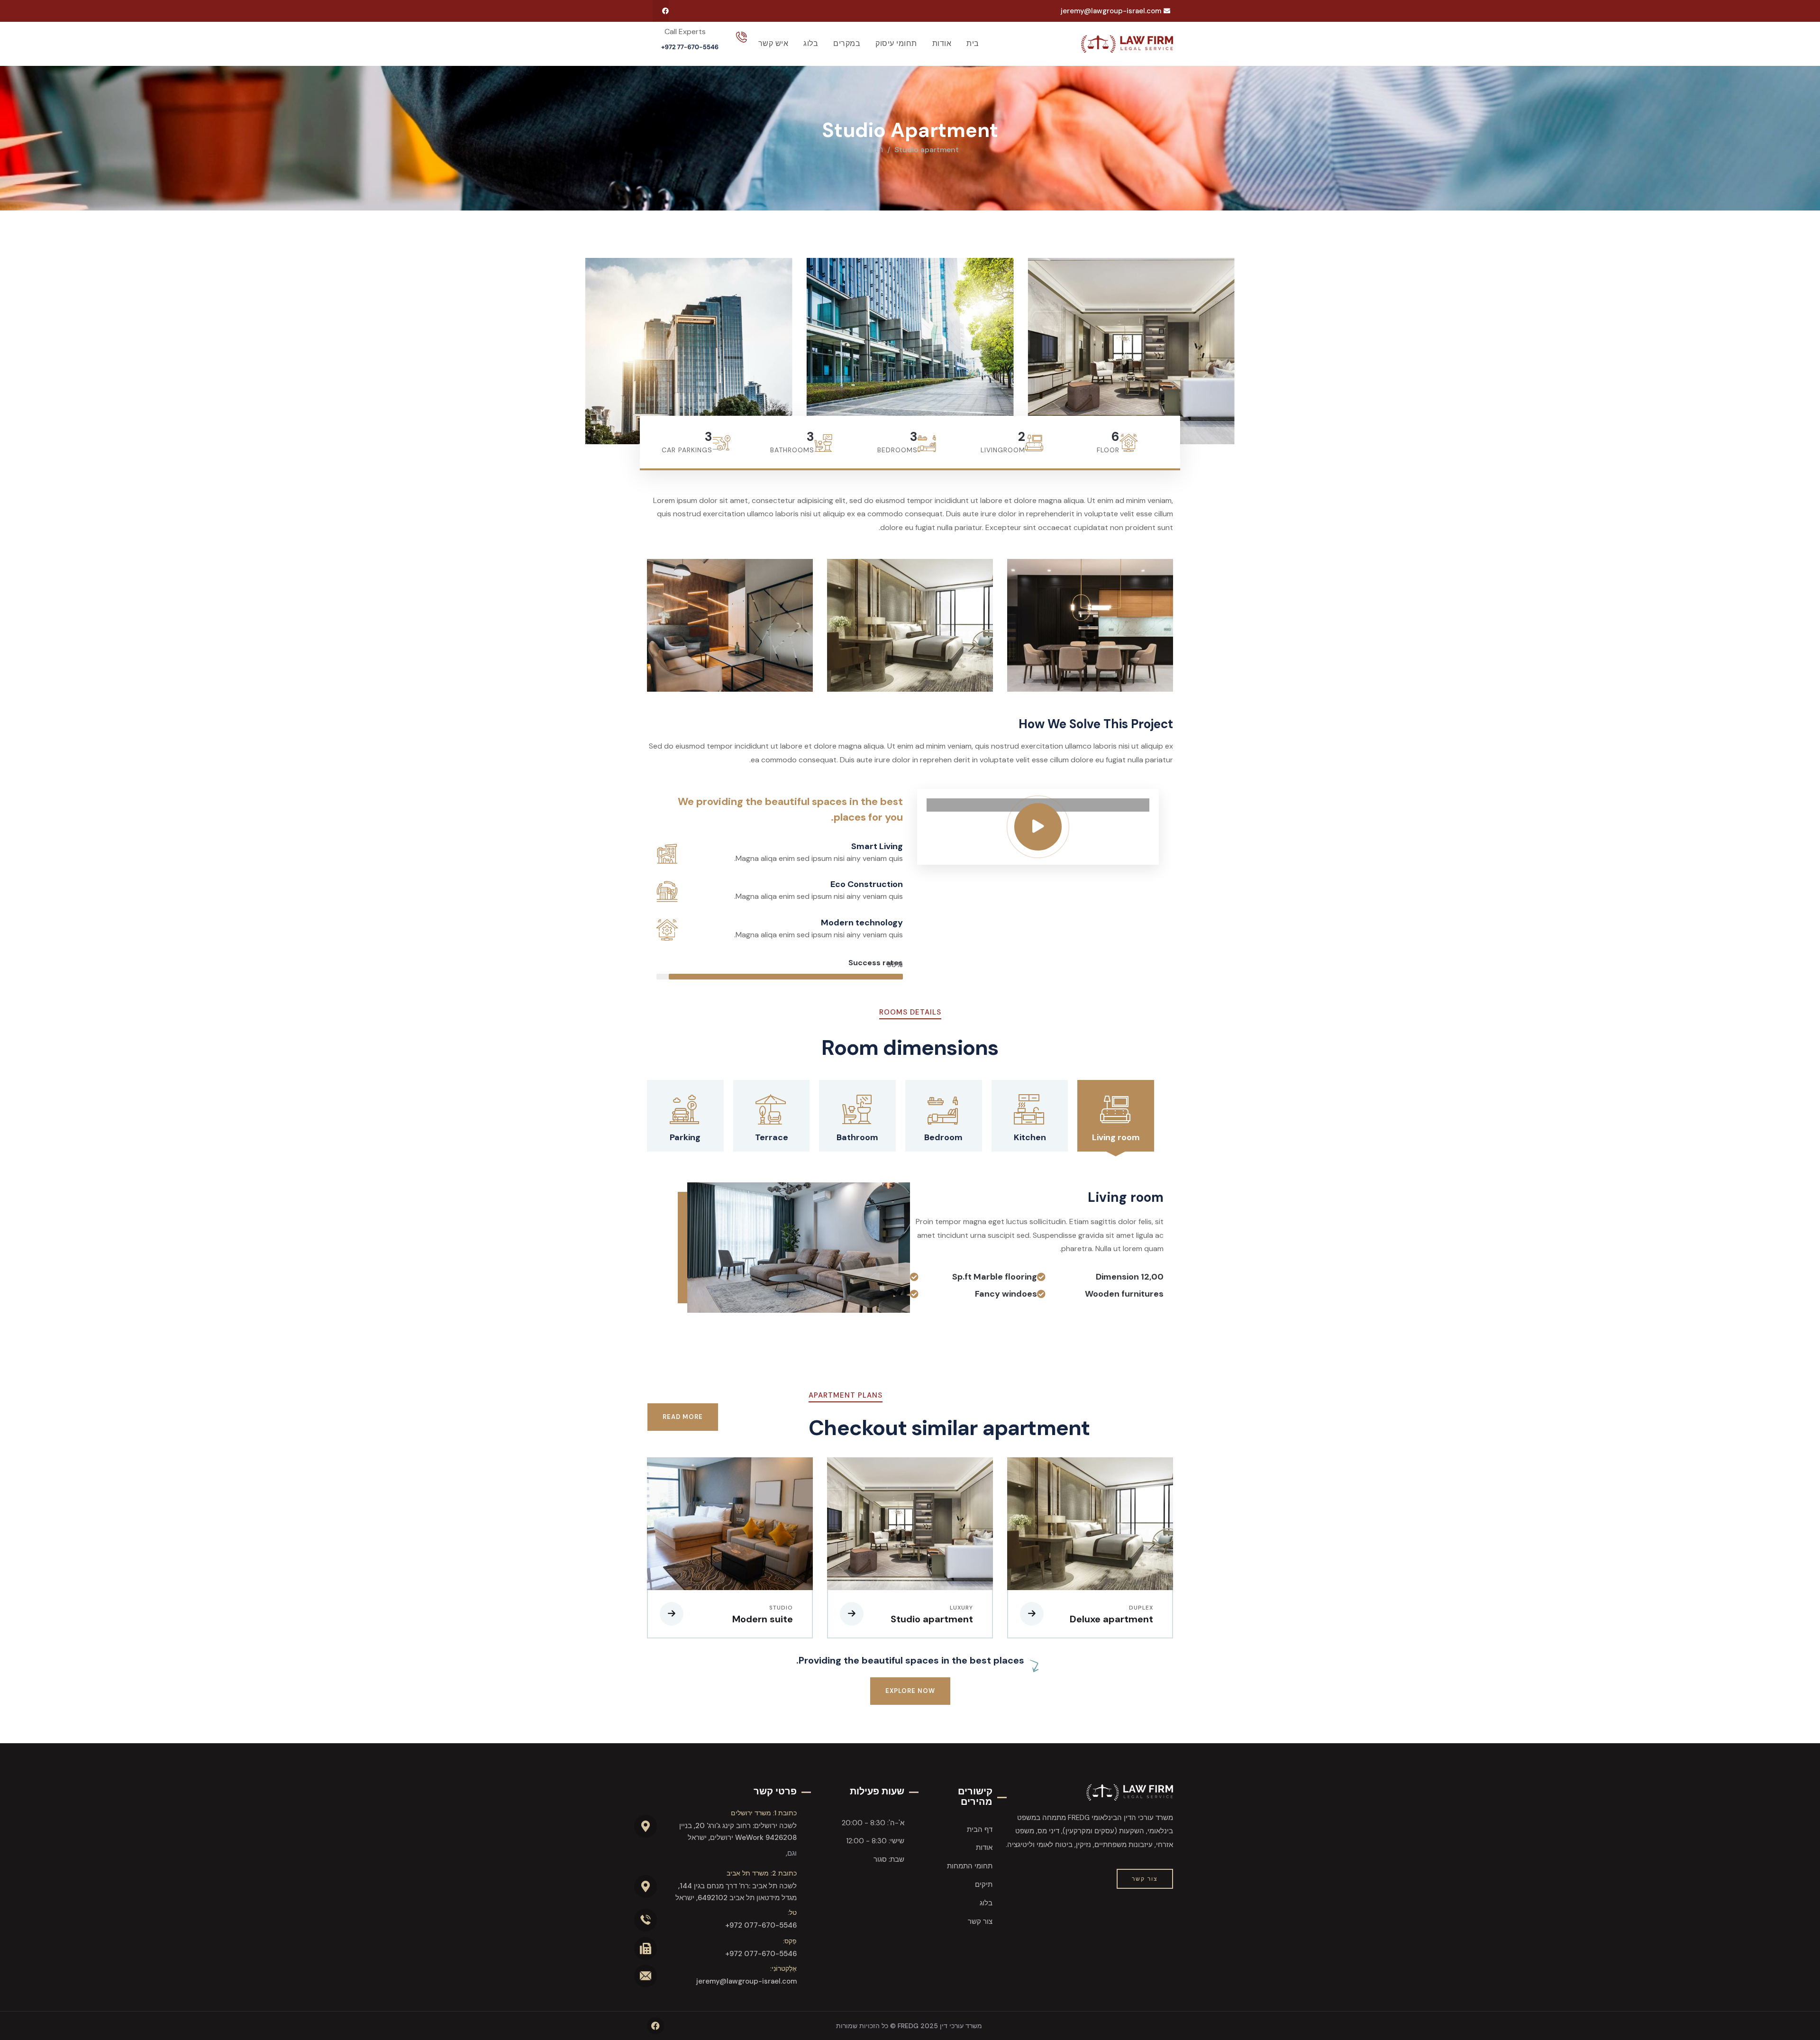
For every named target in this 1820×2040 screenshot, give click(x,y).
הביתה (872, 150)
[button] (1228, 349)
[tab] (1116, 1116)
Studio (781, 1608)
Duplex (1141, 1608)
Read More (683, 1417)
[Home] (1127, 44)
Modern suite (763, 1619)
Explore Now (910, 1691)
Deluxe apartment (1111, 1619)
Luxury (961, 1608)
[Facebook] (665, 11)
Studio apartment (932, 1619)
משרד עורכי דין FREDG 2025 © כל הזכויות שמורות (909, 2026)
